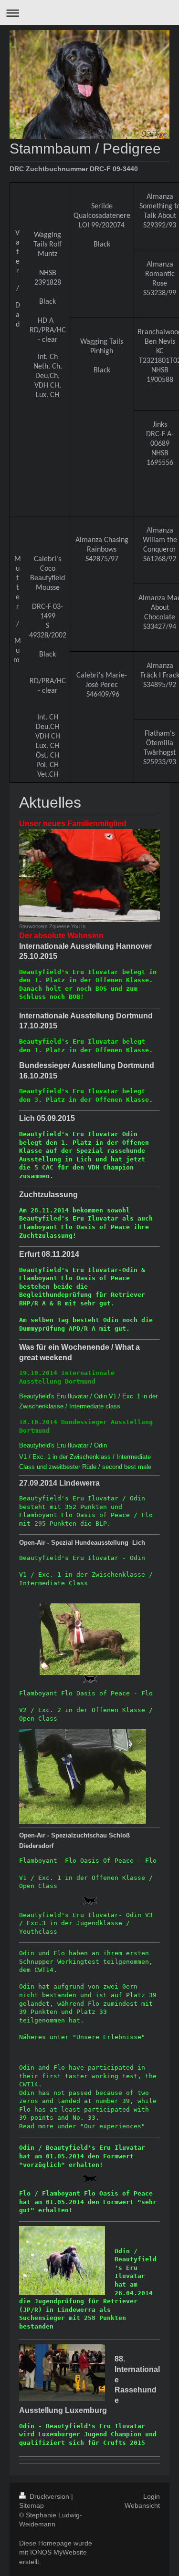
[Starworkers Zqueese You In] (89, 876)
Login (152, 2496)
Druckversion (49, 2496)
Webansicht (142, 2505)
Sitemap (32, 2505)
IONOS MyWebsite (58, 2552)
